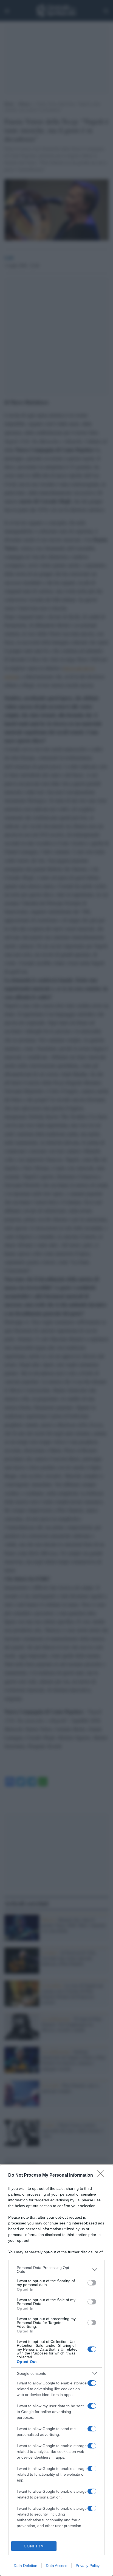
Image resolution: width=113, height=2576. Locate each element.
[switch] (92, 2283)
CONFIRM (34, 2546)
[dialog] (56, 2370)
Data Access (56, 2566)
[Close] (102, 2176)
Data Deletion (26, 2566)
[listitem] (56, 2270)
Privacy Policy (88, 2566)
